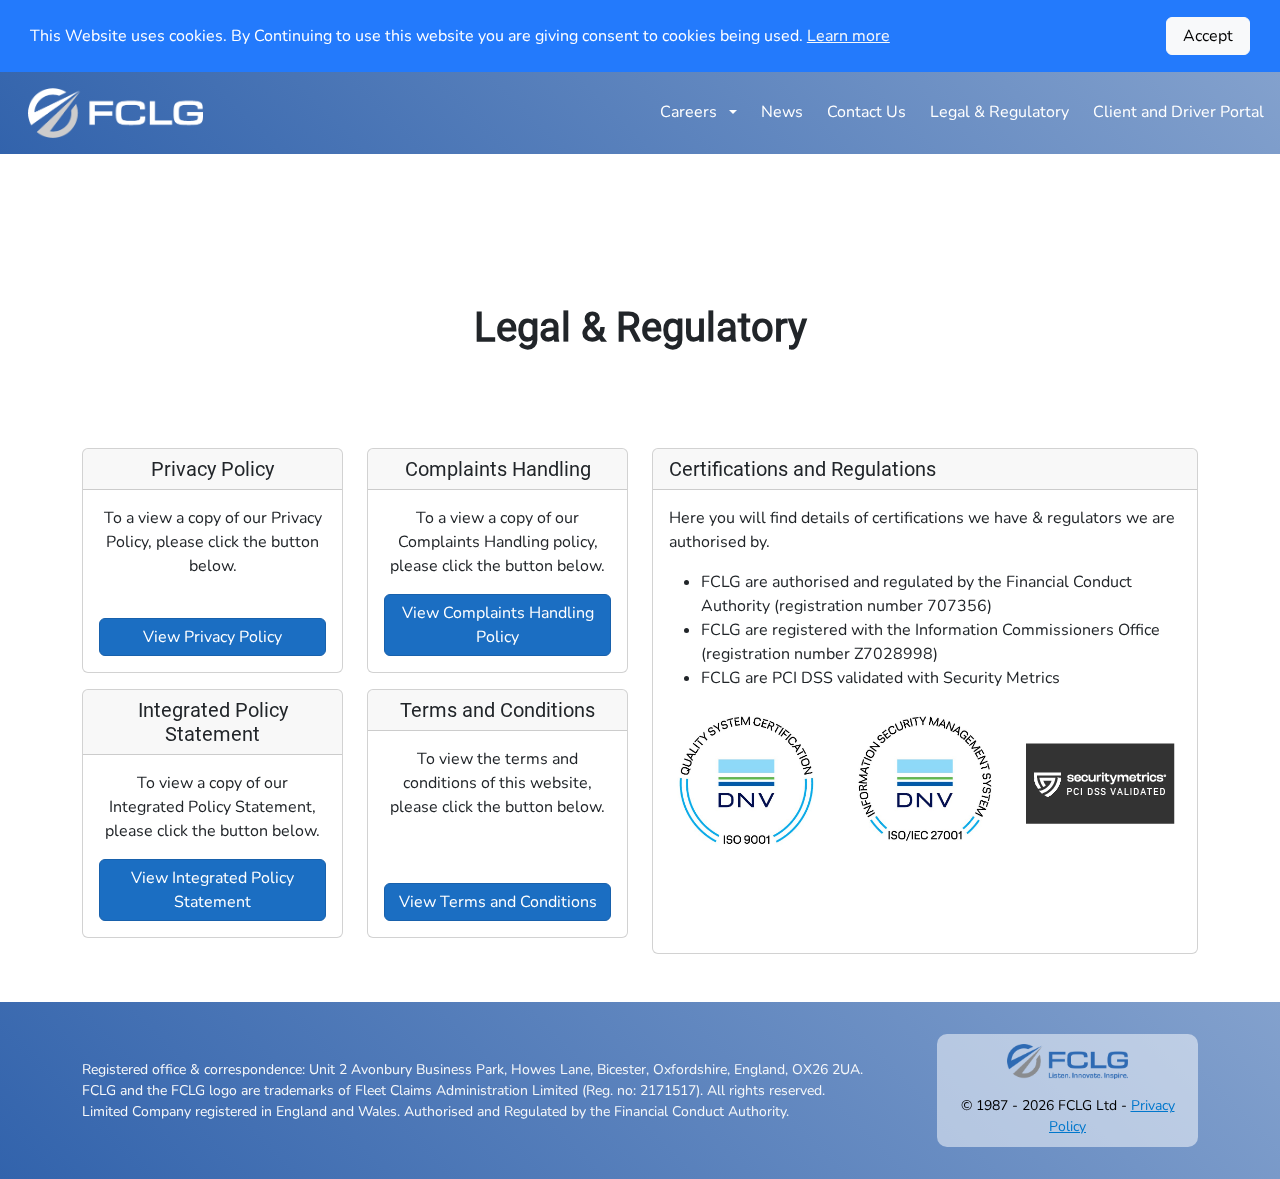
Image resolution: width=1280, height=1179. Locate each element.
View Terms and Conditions (498, 902)
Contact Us (866, 112)
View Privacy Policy (212, 637)
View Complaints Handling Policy (498, 625)
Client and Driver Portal (1178, 112)
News (782, 112)
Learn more (848, 36)
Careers (688, 112)
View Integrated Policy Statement (212, 890)
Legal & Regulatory (999, 112)
